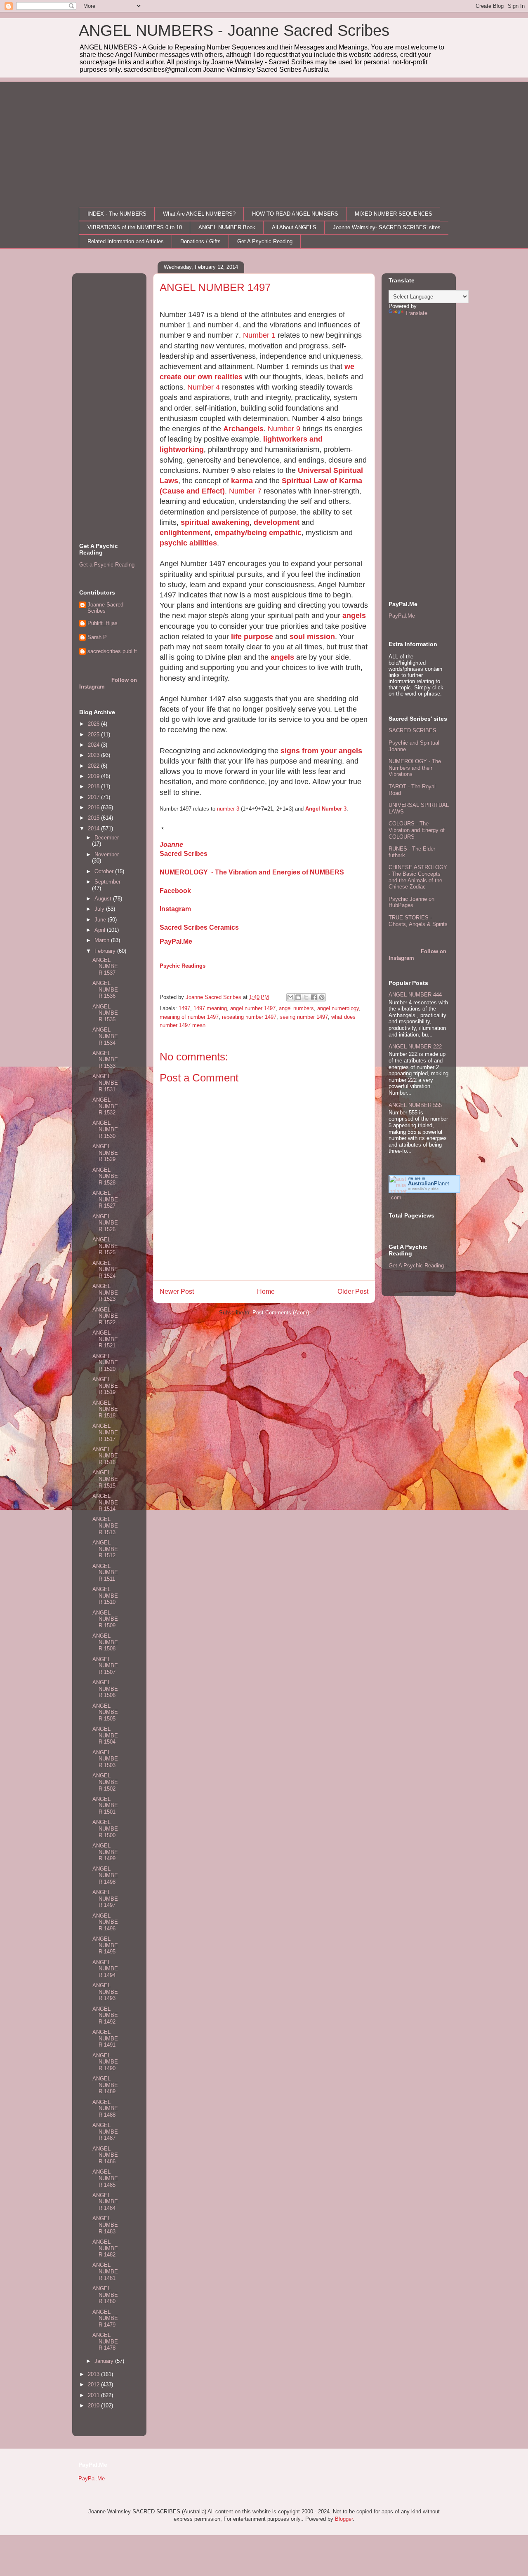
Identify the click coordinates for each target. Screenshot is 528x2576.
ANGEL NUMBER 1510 (105, 1596)
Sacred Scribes (184, 854)
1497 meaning (210, 1008)
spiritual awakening (215, 522)
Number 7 (245, 491)
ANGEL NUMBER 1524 (105, 1269)
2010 (94, 2406)
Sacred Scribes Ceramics (199, 927)
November (107, 854)
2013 (94, 2374)
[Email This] (290, 997)
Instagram (175, 909)
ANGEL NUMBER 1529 (105, 1153)
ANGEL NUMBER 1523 (105, 1293)
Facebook (175, 891)
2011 (94, 2395)
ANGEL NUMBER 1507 (105, 1666)
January (105, 2361)
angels (354, 616)
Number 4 (205, 387)
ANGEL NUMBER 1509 (105, 1619)
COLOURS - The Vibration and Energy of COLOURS (417, 830)
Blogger (344, 2519)
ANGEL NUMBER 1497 (105, 1899)
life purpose (251, 637)
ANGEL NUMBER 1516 (105, 1456)
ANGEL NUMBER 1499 (105, 1852)
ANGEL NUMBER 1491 (105, 2038)
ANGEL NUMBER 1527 (105, 1199)
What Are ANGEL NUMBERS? (199, 214)
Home (266, 1292)
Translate (416, 313)
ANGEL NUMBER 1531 (105, 1083)
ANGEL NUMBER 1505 (105, 1712)
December (107, 838)
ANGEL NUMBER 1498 (105, 1875)
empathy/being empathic (258, 533)
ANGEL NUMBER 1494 (105, 1969)
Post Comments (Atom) (281, 1313)
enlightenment (185, 533)
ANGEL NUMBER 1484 (105, 2202)
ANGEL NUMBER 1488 (105, 2108)
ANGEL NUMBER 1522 (105, 1316)
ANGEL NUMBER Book (227, 227)
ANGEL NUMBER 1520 (105, 1363)
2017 (94, 797)
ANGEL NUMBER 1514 (105, 1502)
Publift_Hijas (103, 623)
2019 (94, 776)
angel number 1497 (253, 1008)
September (107, 882)
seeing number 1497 (304, 1017)
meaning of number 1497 (189, 1017)
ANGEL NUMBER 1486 (105, 2155)
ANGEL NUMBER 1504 (105, 1735)
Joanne (171, 845)
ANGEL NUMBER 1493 (105, 1992)
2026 (94, 724)
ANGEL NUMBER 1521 (105, 1339)
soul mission (312, 637)
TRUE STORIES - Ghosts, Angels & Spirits (418, 921)
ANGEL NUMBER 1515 (105, 1479)
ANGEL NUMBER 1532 (105, 1106)
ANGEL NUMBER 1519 (105, 1386)
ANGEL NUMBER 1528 (105, 1176)
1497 (184, 1008)
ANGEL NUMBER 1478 (105, 2341)
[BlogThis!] (298, 997)
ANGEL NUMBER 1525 (105, 1246)
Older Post (353, 1292)
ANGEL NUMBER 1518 (105, 1409)
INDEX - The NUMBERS (117, 214)
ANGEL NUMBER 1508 (105, 1642)
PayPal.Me (176, 941)
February (106, 951)
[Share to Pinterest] (322, 997)
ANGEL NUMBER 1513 (105, 1525)
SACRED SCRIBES (412, 730)
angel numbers (296, 1008)
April (101, 930)
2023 (94, 755)
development (277, 522)
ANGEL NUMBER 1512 (105, 1549)
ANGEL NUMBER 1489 (105, 2085)
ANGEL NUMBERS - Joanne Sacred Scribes (234, 31)
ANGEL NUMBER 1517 (105, 1432)
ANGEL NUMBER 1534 (105, 1036)
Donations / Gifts (200, 241)
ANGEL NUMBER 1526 (105, 1223)
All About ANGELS (294, 227)
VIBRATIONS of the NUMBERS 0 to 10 (135, 227)
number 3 (228, 809)
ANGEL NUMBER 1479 (105, 2318)
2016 (94, 807)
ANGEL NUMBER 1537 (105, 966)
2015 (94, 818)
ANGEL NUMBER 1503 (105, 1759)
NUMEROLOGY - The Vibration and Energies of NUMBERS (252, 872)
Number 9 (284, 429)
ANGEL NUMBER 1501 (105, 1805)
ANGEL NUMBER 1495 (105, 1945)
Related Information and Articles (126, 241)
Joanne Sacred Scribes (105, 608)
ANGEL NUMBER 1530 (105, 1129)
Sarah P (97, 637)
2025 (94, 734)
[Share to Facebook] (314, 997)
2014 (94, 829)
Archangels (243, 429)
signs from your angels (321, 751)
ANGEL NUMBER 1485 (105, 2178)
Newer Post (177, 1292)
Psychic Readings (183, 966)
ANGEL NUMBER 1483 (105, 2225)
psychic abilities (188, 543)
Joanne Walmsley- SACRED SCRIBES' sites (387, 227)
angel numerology (338, 1008)
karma (242, 481)
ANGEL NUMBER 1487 (105, 2132)
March (103, 940)
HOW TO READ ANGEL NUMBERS (295, 214)
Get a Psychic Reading (107, 565)
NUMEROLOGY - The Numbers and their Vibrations (415, 768)
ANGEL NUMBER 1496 (105, 1922)
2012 (94, 2384)
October (105, 871)
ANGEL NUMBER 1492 (105, 2015)
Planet (429, 1183)
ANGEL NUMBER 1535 (105, 1013)
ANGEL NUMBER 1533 (105, 1060)
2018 (94, 786)
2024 (94, 745)
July (100, 909)
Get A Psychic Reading (265, 241)
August (104, 899)
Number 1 (259, 335)
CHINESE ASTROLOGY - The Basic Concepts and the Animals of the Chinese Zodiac (418, 877)
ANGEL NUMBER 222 (415, 1047)
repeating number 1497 (249, 1017)
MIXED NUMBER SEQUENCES (394, 214)
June (101, 920)
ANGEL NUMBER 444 (415, 995)
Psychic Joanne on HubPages (411, 902)
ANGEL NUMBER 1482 (105, 2248)
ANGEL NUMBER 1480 (105, 2295)
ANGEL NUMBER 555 (415, 1105)
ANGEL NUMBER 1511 (105, 1572)
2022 (94, 766)
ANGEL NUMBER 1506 (105, 1689)
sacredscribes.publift (112, 651)
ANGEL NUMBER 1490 (105, 2062)
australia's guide (423, 1189)
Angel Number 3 (326, 809)
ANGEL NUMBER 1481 (105, 2271)
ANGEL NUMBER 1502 (105, 1782)
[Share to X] (306, 997)
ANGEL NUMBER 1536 (105, 990)
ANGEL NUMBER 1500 (105, 1829)
